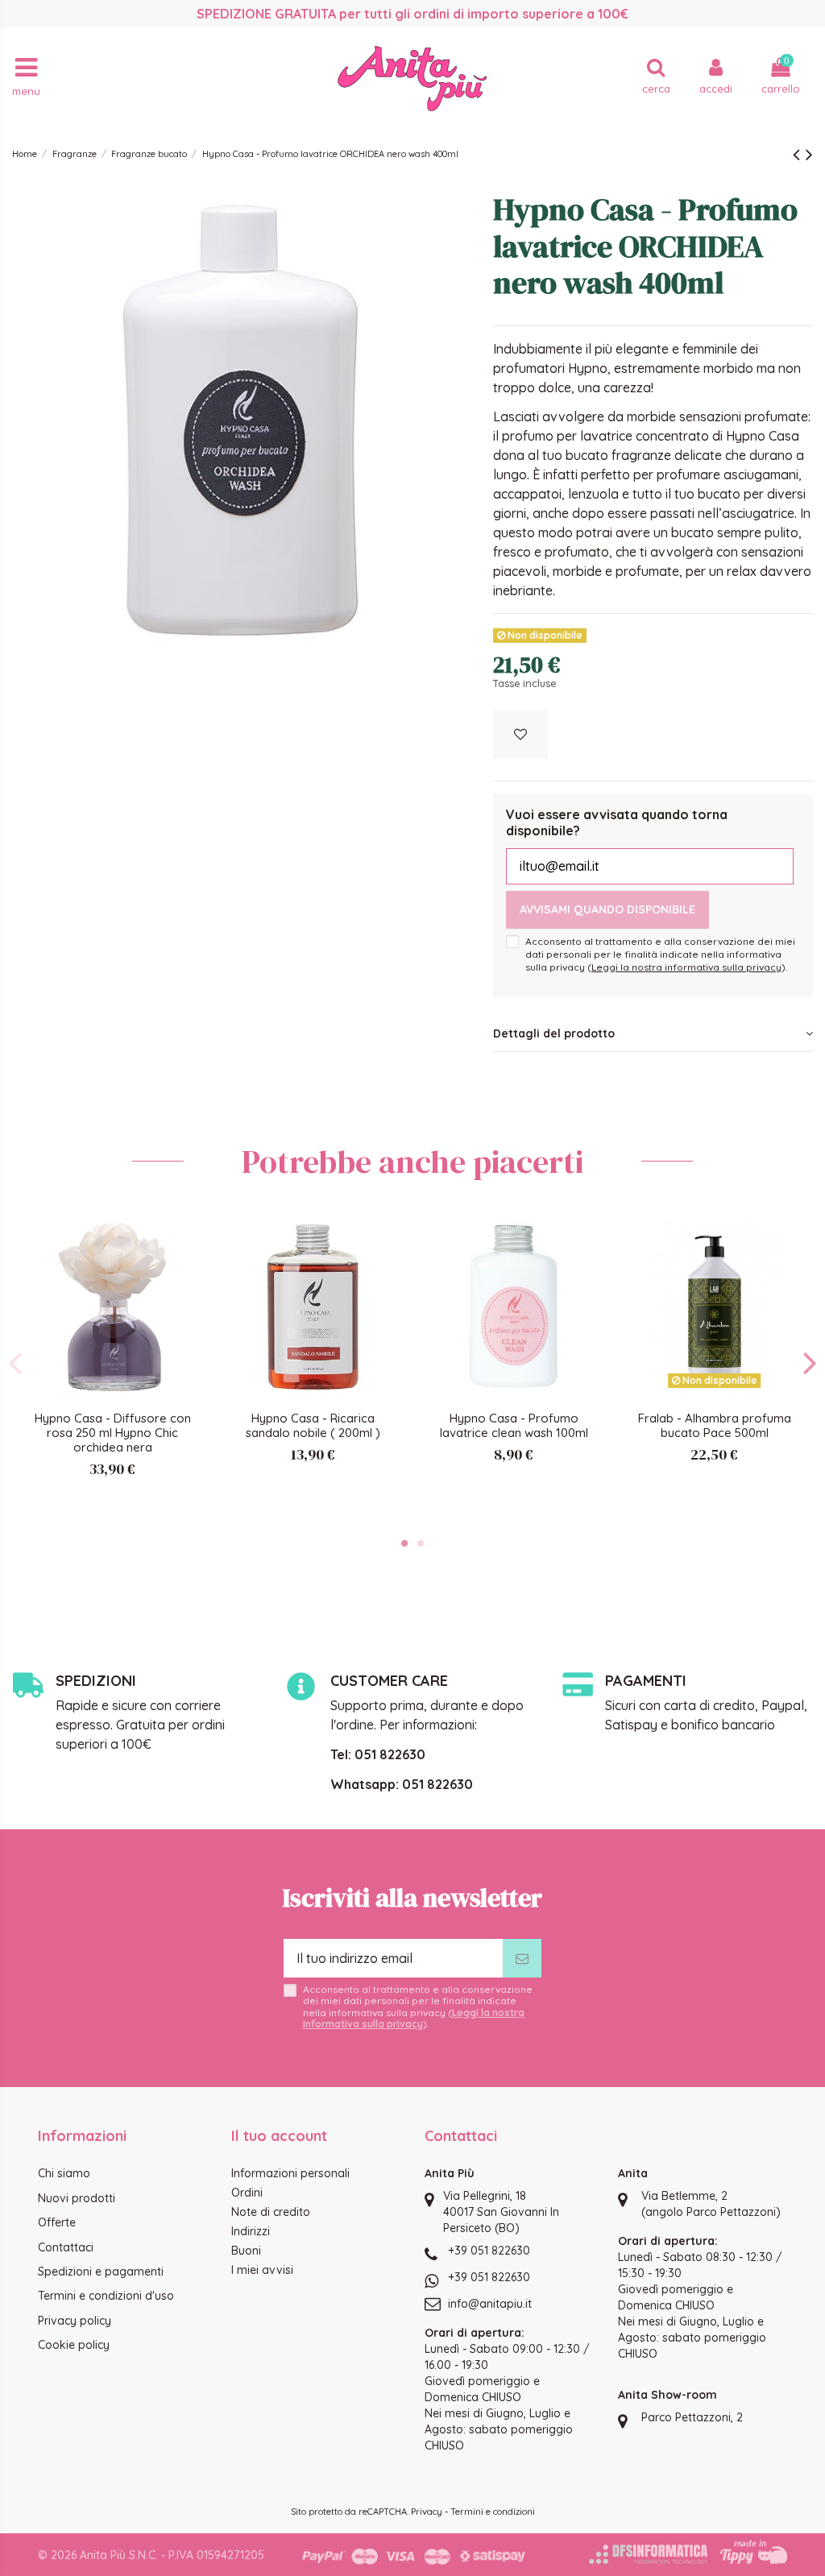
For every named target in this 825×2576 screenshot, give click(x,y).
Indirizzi (251, 2231)
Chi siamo (64, 2173)
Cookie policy (74, 2345)
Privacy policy (75, 2321)
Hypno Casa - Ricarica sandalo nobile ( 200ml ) (313, 1425)
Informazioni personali (290, 2173)
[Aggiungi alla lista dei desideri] (520, 734)
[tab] (653, 1034)
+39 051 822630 (489, 2251)
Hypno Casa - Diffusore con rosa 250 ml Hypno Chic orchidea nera (113, 1433)
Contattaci (66, 2247)
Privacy (427, 2512)
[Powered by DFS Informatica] (648, 2554)
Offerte (57, 2222)
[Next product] (809, 154)
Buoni (246, 2251)
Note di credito (271, 2212)
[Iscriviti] (522, 1958)
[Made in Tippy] (754, 2552)
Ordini (247, 2193)
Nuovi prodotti (77, 2198)
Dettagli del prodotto (554, 1033)
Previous (16, 1363)
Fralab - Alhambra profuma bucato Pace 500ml (715, 1425)
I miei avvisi (262, 2270)
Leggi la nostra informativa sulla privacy (686, 967)
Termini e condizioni (493, 2512)
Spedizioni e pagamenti (101, 2272)
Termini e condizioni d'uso (106, 2296)
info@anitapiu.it (490, 2304)
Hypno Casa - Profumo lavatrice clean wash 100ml (514, 1425)
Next (809, 1363)
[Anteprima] (188, 1274)
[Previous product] (799, 154)
